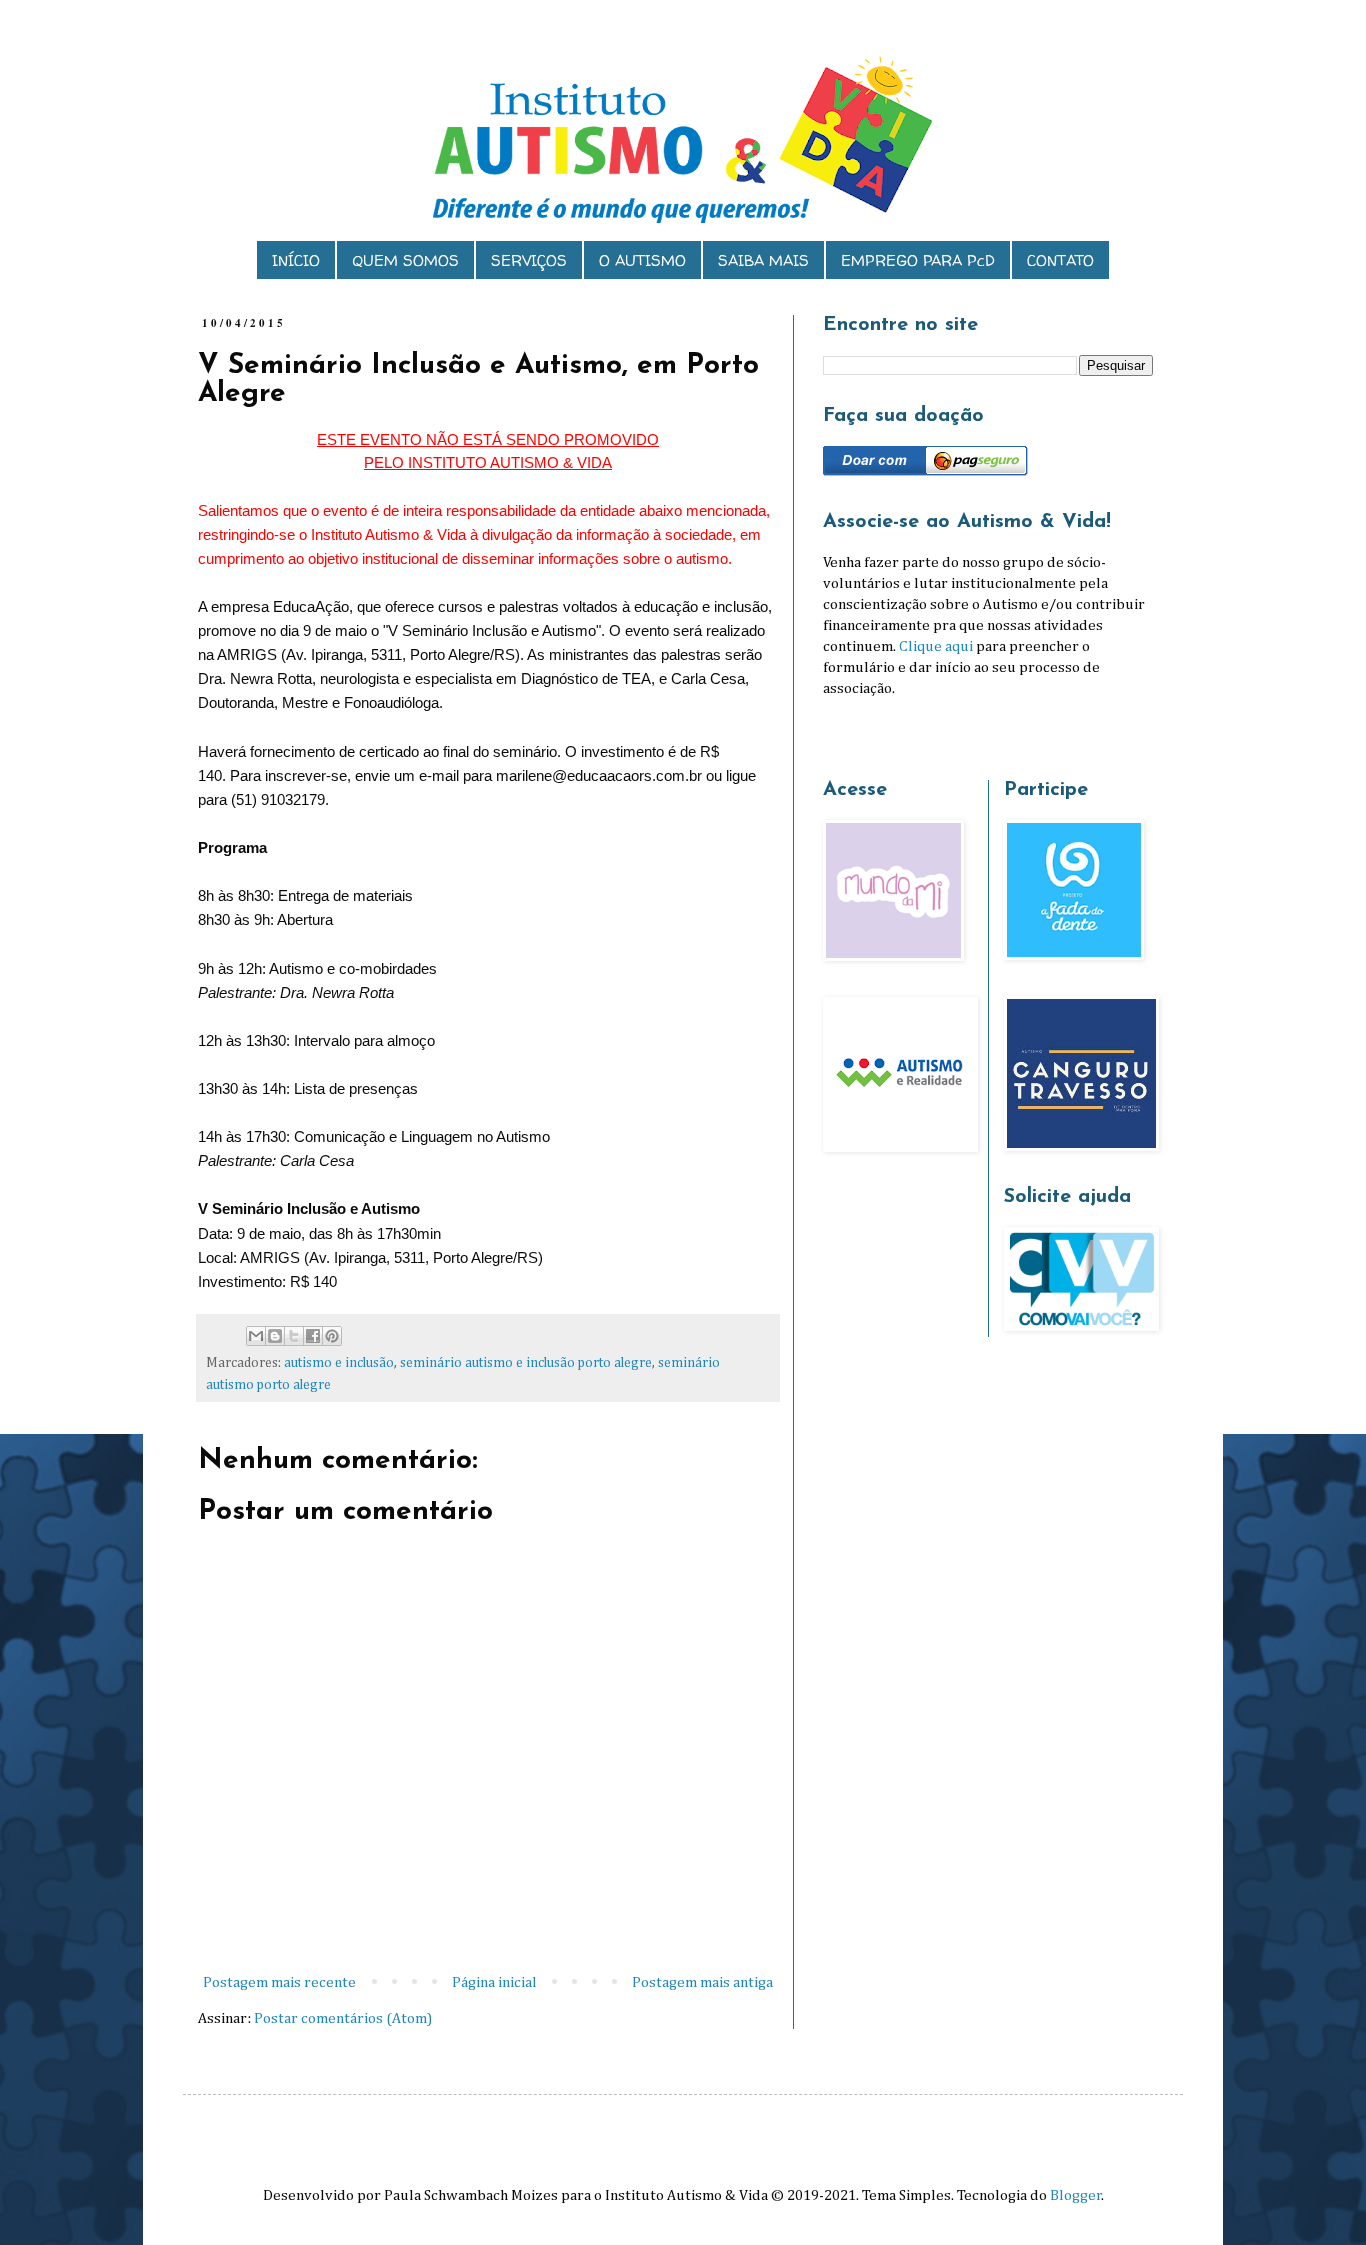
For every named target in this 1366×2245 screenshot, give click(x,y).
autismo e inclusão (339, 1363)
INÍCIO (296, 260)
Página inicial (494, 1982)
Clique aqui (936, 646)
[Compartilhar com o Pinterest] (332, 1336)
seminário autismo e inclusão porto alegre (526, 1363)
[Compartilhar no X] (294, 1336)
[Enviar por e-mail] (256, 1336)
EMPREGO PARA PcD (918, 260)
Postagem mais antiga (702, 1982)
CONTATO (1060, 260)
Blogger (1076, 2195)
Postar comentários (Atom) (343, 2018)
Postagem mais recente (279, 1982)
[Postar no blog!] (275, 1336)
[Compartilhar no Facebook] (313, 1336)
